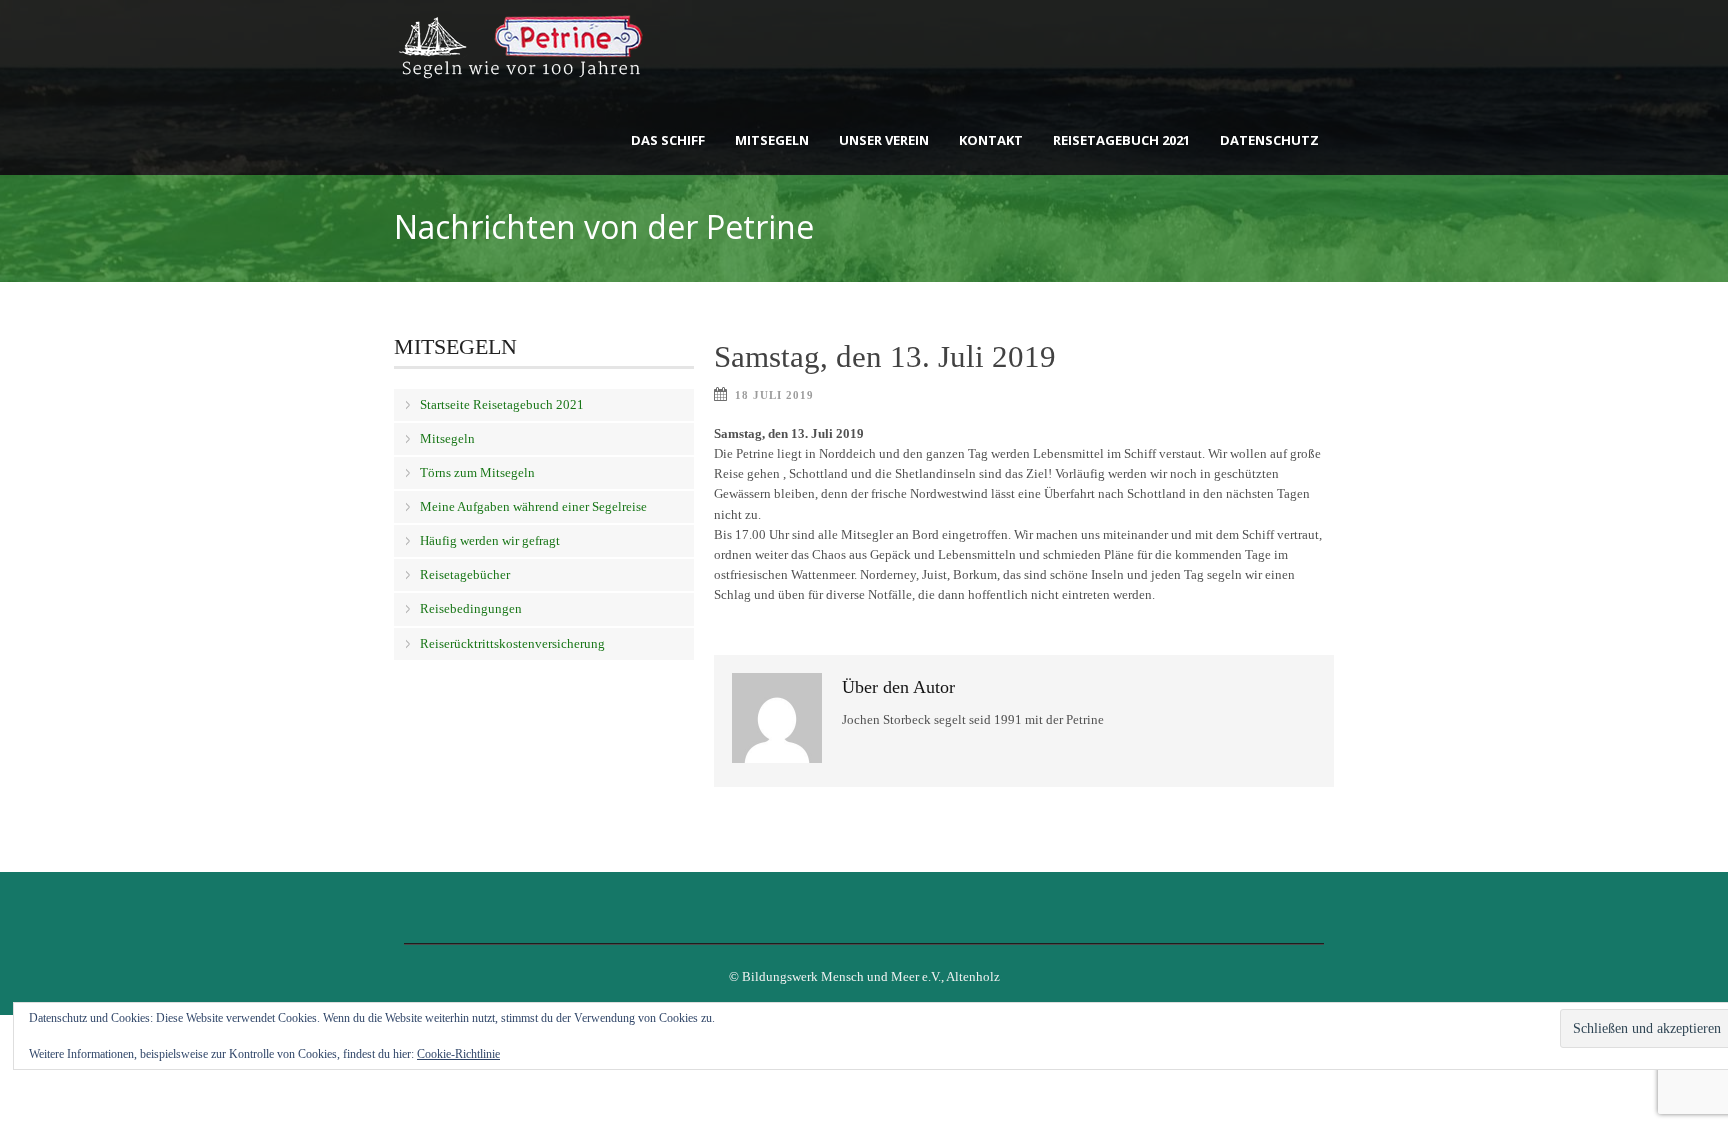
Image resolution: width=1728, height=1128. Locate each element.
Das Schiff (668, 140)
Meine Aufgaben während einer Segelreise (533, 506)
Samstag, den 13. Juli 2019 (885, 356)
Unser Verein (884, 140)
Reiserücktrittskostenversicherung (512, 643)
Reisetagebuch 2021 (1121, 140)
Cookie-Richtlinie (458, 1054)
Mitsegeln (772, 140)
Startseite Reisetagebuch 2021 (502, 404)
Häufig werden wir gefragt (490, 540)
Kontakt (991, 140)
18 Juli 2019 (774, 395)
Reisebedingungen (471, 608)
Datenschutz (1269, 140)
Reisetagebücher (465, 574)
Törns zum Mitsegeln (477, 472)
